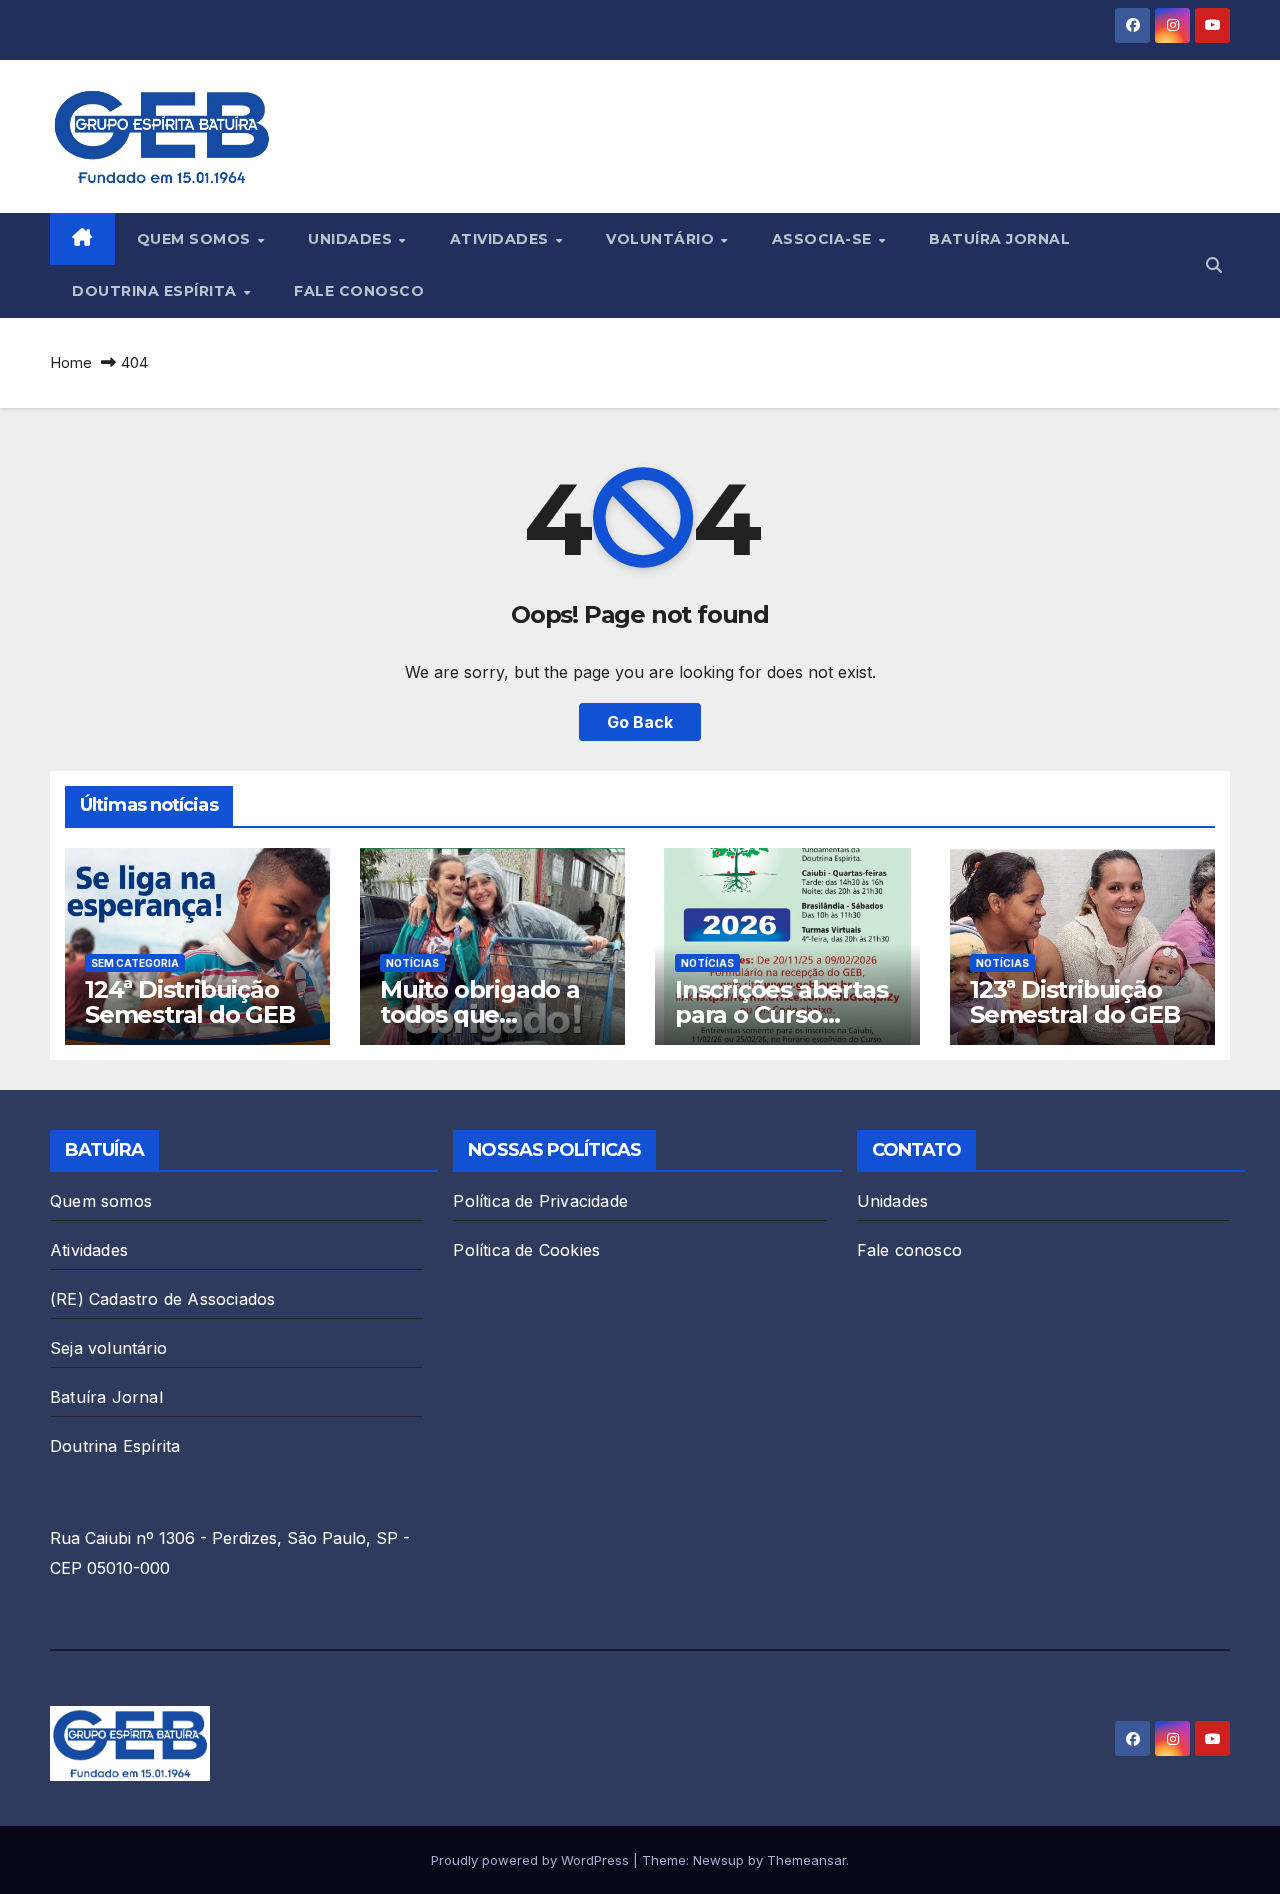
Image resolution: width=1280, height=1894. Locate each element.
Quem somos (196, 239)
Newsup (718, 1860)
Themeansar (806, 1860)
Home (71, 362)
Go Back (640, 722)
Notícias (412, 963)
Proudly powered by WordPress (532, 1860)
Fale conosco (359, 291)
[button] (1214, 265)
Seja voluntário (108, 1348)
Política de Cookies (526, 1250)
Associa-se (824, 239)
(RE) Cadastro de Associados (162, 1299)
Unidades (352, 239)
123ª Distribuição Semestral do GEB (1075, 1002)
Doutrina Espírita (156, 291)
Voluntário (662, 239)
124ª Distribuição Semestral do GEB (190, 1002)
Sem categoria (135, 963)
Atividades (502, 239)
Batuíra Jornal (999, 239)
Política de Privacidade (540, 1201)
